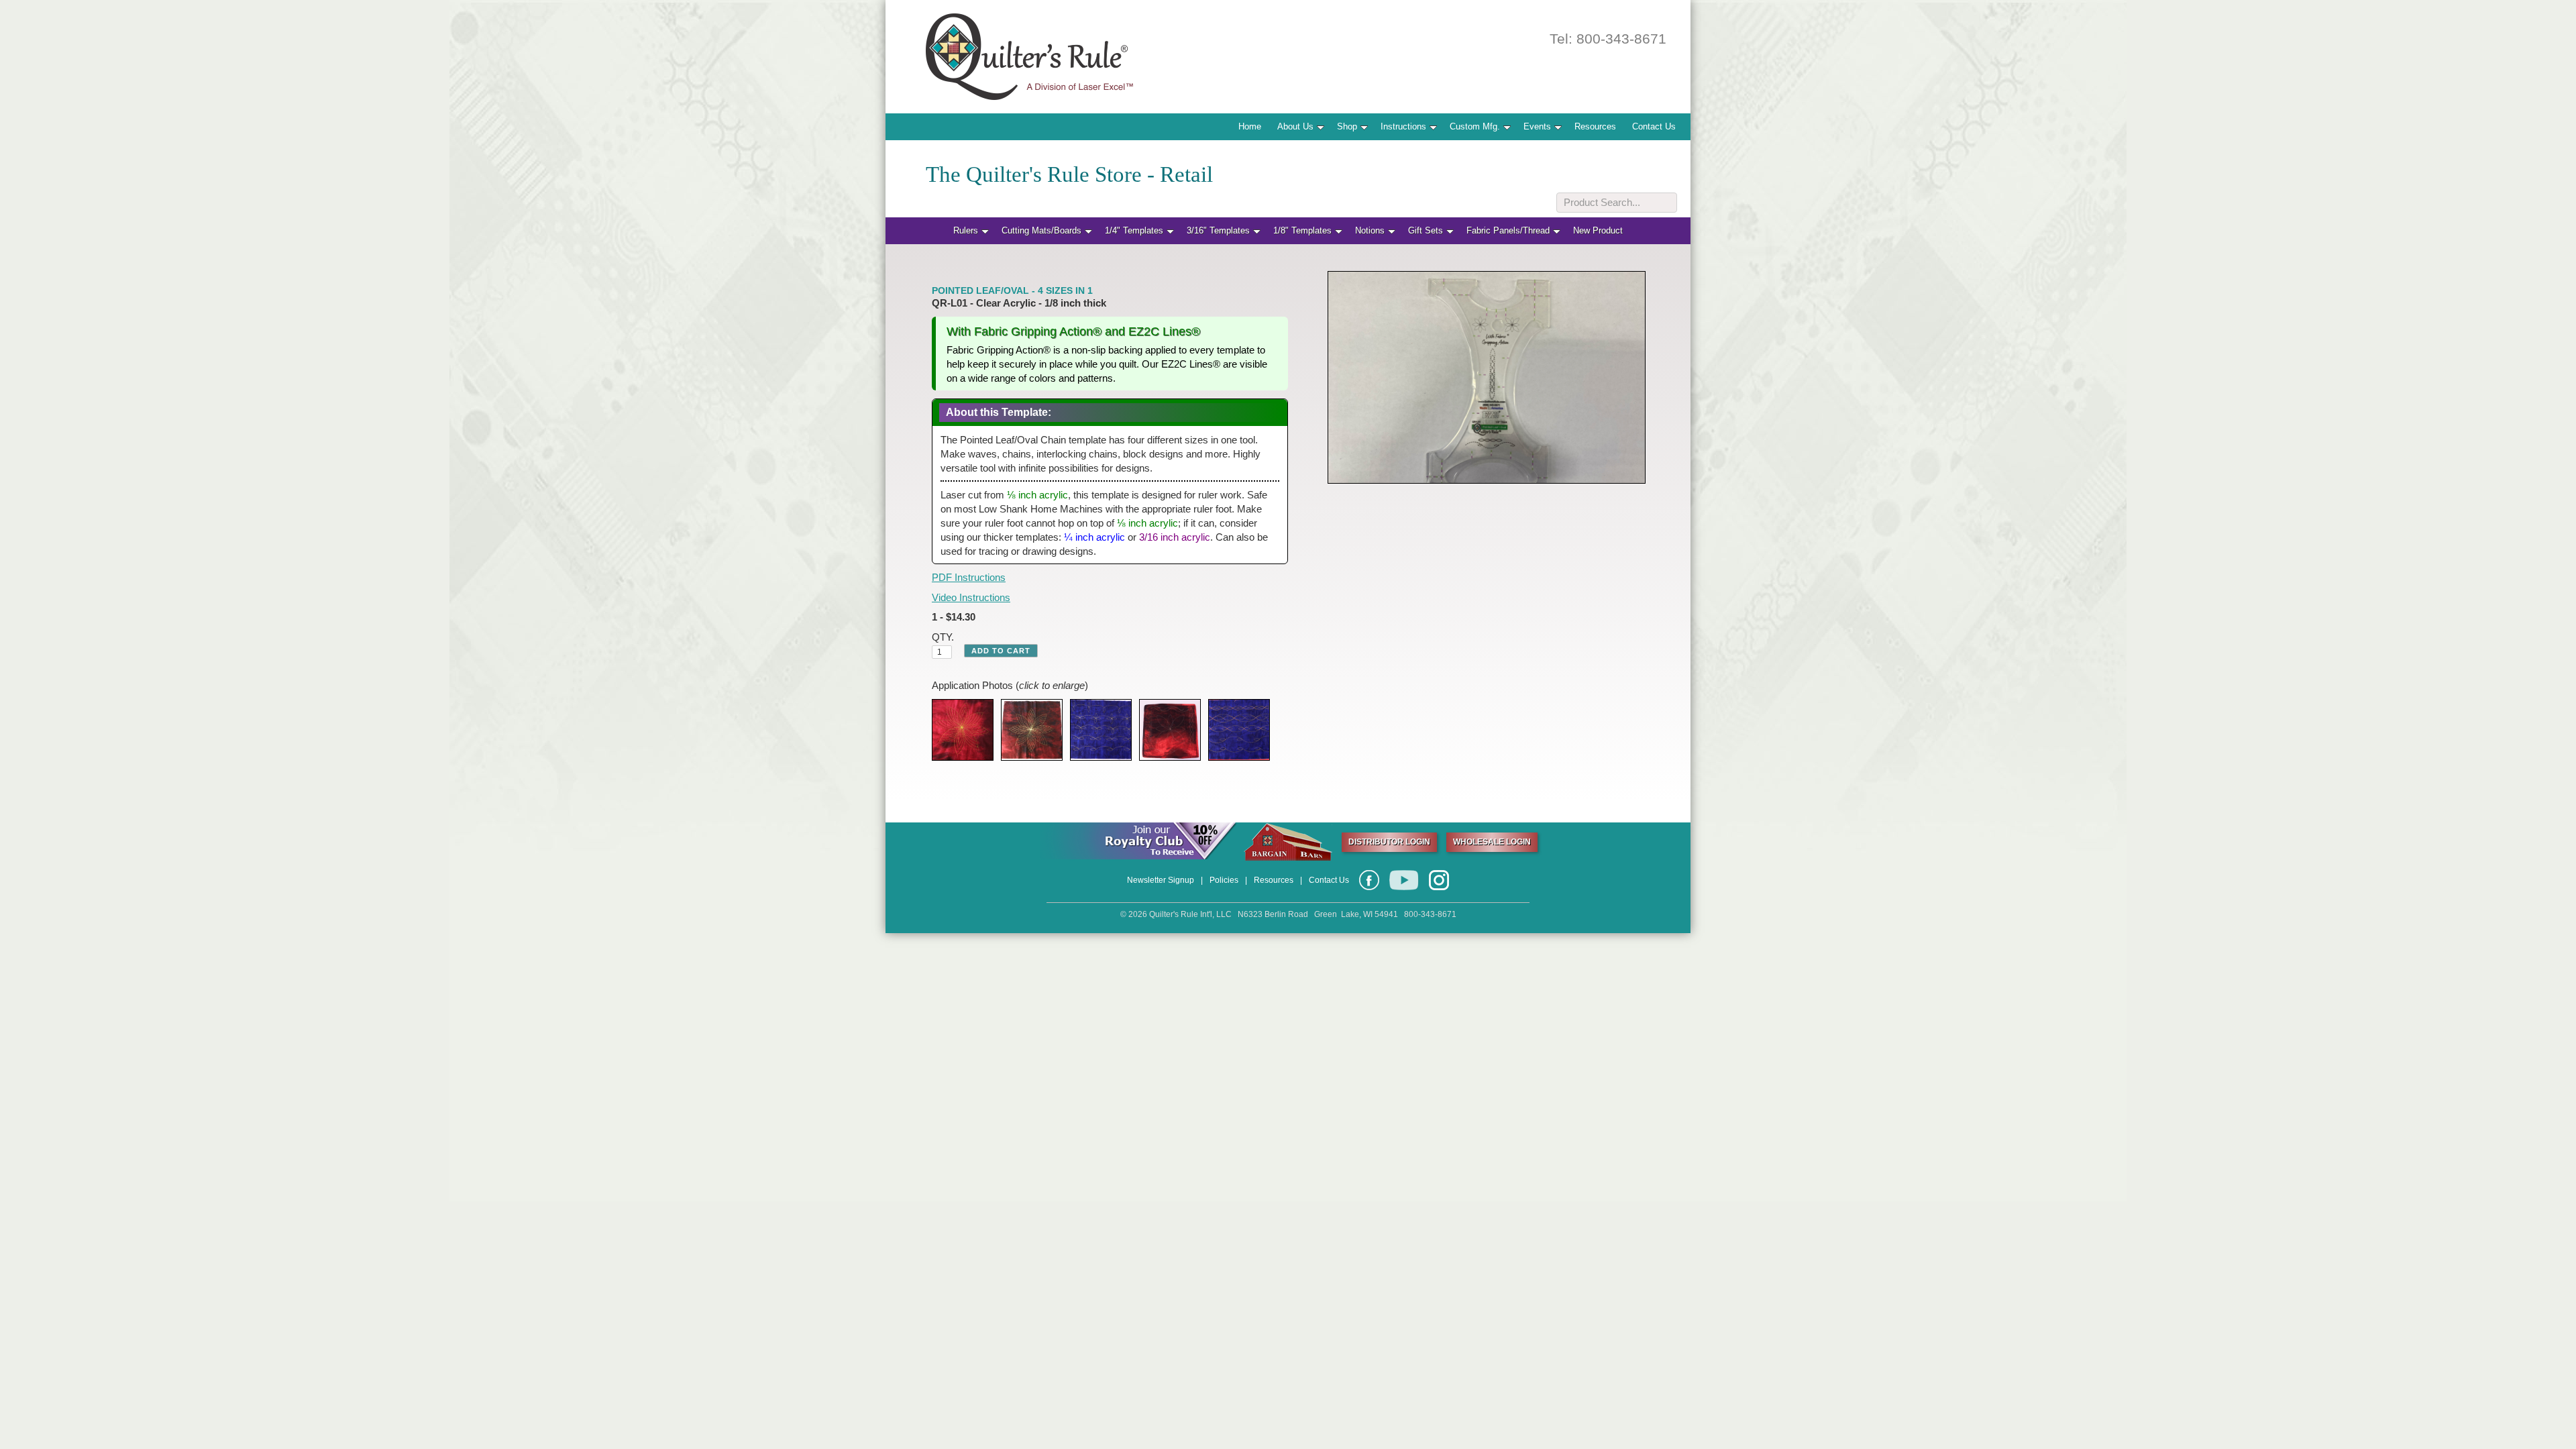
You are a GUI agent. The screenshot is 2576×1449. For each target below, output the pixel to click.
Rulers (966, 230)
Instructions (1403, 126)
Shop (1347, 126)
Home (1250, 126)
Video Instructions (971, 597)
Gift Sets (1426, 230)
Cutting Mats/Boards (1041, 230)
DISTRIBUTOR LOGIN (1389, 842)
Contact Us (1654, 126)
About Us (1295, 126)
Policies (1224, 880)
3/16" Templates (1218, 230)
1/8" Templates (1302, 230)
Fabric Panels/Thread (1508, 230)
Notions (1370, 230)
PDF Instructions (969, 577)
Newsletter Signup (1161, 880)
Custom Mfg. (1475, 126)
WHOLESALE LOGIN (1492, 842)
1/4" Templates (1134, 230)
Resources (1595, 126)
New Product (1598, 230)
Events (1537, 126)
